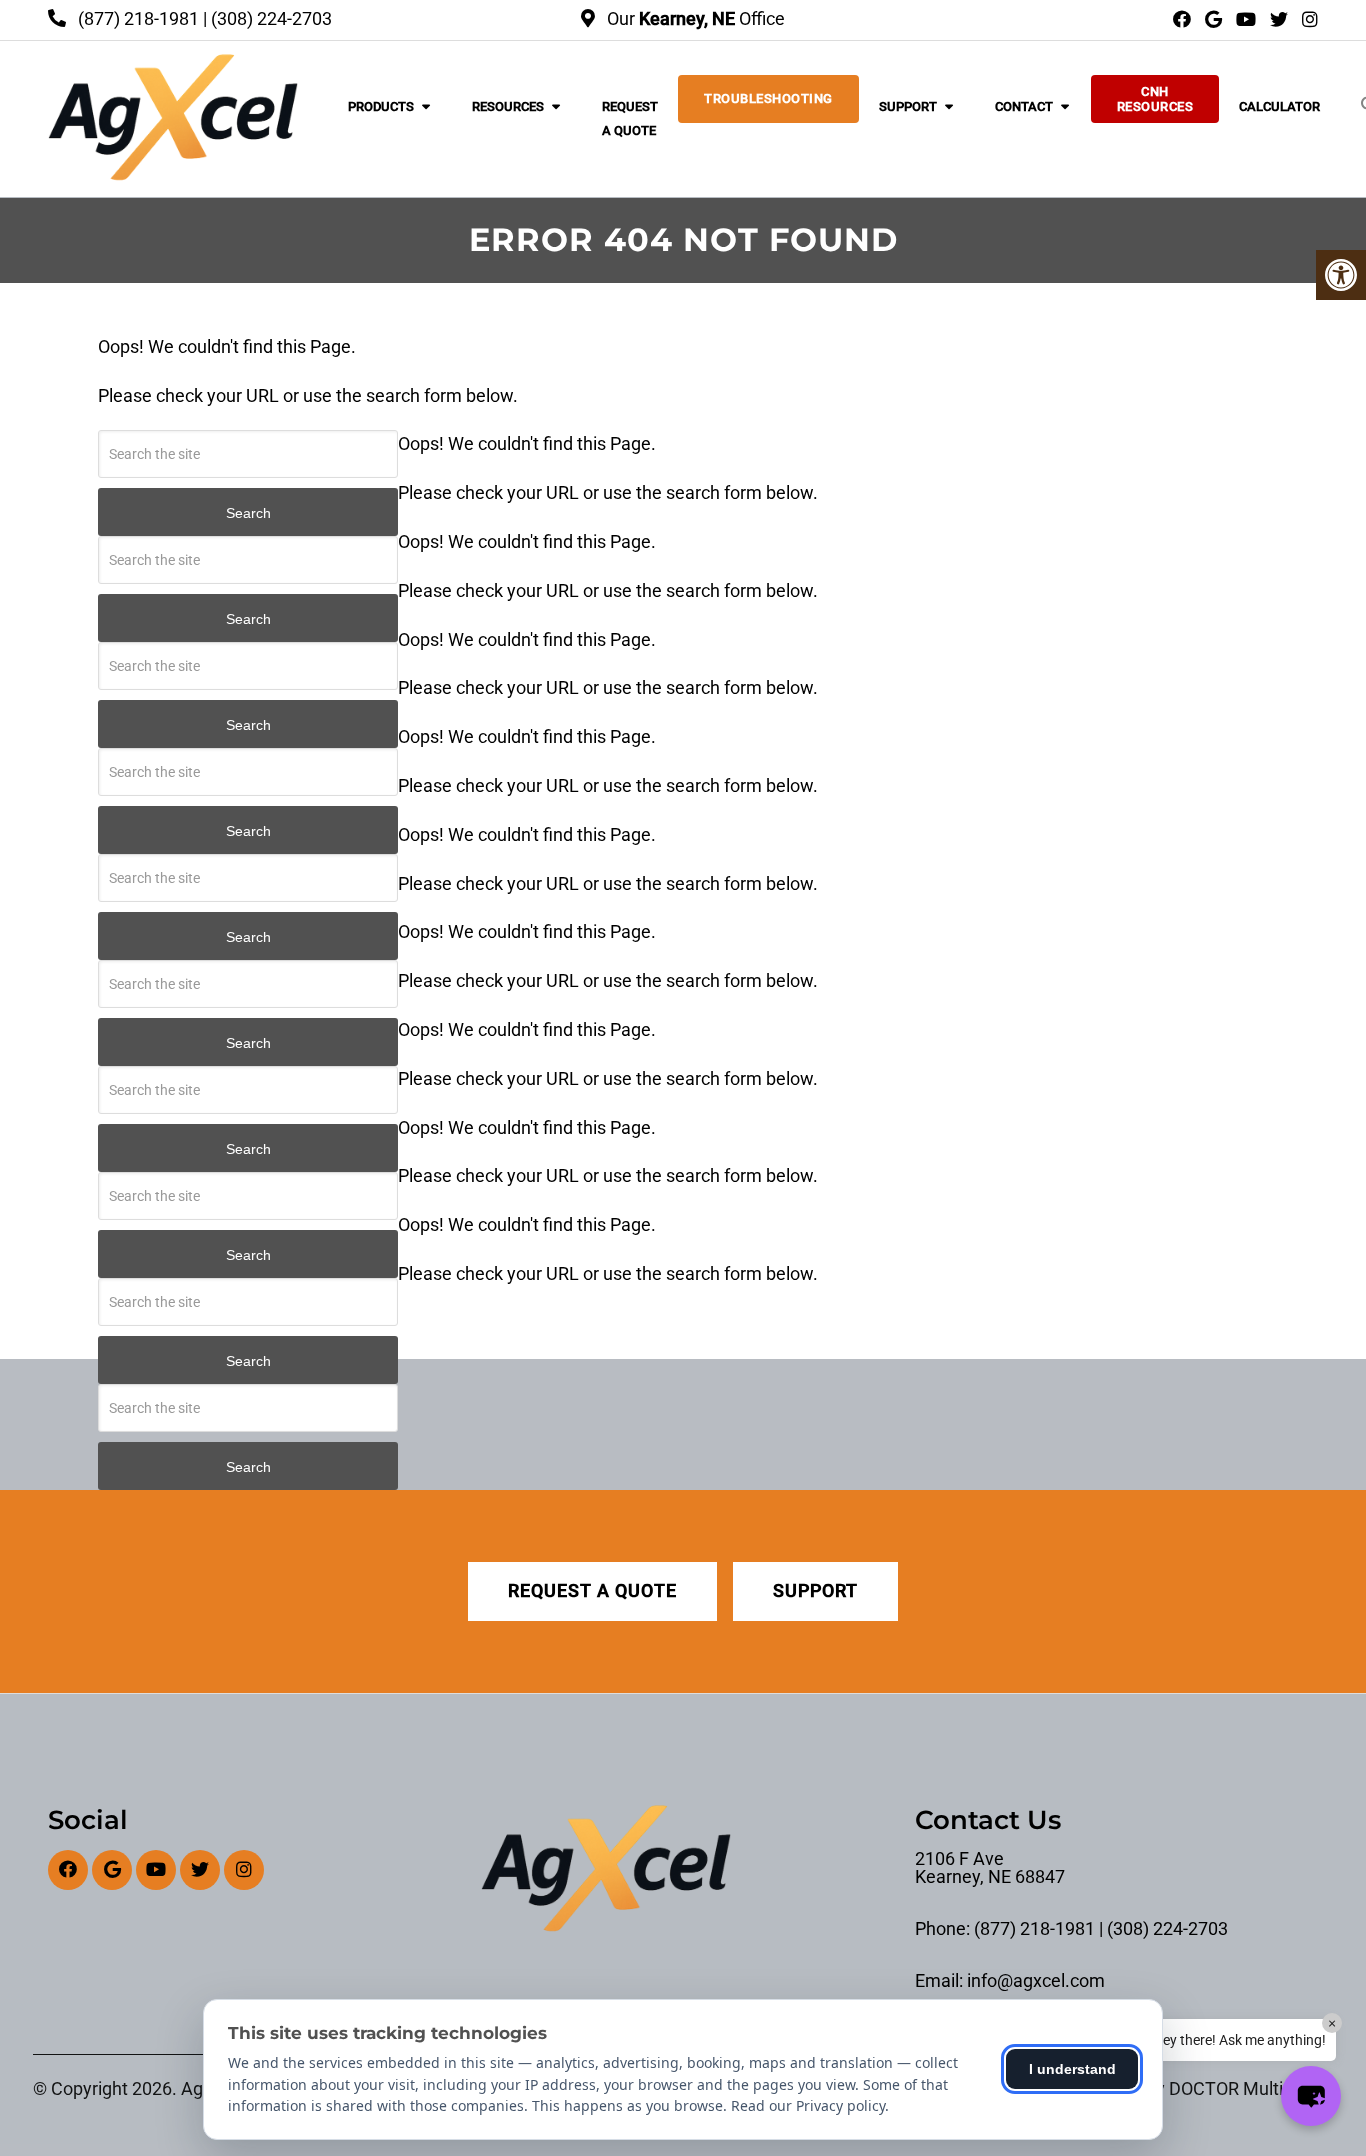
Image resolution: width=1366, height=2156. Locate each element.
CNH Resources (1155, 99)
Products (381, 106)
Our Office (694, 18)
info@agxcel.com (1036, 1981)
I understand (1072, 2069)
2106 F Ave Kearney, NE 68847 (990, 1868)
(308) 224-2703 (271, 18)
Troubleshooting (768, 98)
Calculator (1279, 106)
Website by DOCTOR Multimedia (1205, 2089)
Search (248, 513)
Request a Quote (630, 118)
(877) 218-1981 (138, 18)
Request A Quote (592, 1590)
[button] (1311, 2096)
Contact (1024, 106)
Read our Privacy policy (808, 2105)
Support (908, 106)
